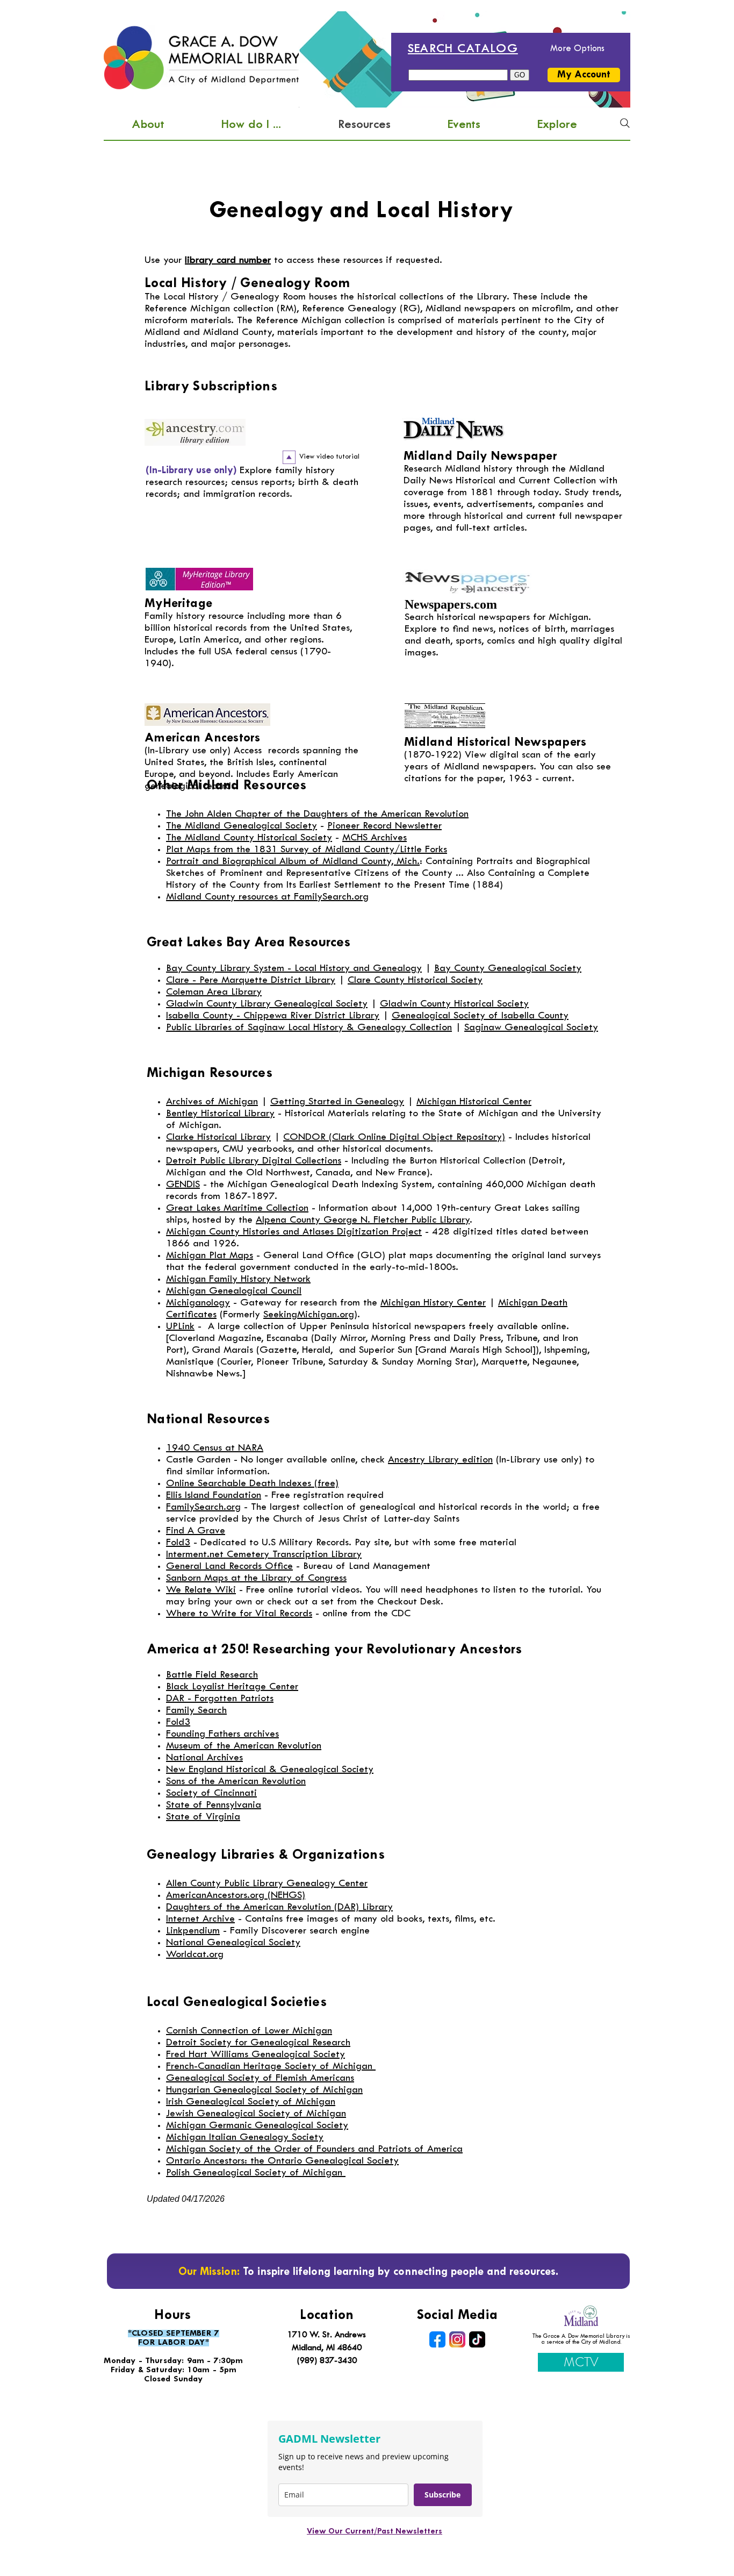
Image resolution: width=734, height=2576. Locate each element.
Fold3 (178, 1543)
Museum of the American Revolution (244, 1746)
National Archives (204, 1758)
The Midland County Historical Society (249, 838)
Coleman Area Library (214, 992)
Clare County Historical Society (415, 980)
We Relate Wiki (201, 1590)
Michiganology (198, 1303)
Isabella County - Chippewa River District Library (273, 1016)
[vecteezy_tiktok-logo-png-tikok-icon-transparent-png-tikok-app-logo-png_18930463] (477, 2339)
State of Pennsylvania (214, 1805)
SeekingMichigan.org (309, 1315)
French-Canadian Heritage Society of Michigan (269, 2067)
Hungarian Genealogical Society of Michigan (264, 2090)
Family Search (196, 1711)
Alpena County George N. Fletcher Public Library (363, 1220)
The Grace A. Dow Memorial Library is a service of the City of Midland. (581, 2339)
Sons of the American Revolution (236, 1782)
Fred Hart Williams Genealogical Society (256, 2055)
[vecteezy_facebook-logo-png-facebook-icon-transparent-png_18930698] (437, 2339)
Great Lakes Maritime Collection (237, 1208)
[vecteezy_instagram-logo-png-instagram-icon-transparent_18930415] (457, 2339)
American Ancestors (203, 738)
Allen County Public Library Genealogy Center (267, 1884)
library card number (228, 261)
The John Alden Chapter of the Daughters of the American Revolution (317, 814)
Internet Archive (200, 1919)
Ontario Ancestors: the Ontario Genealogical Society (282, 2161)
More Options (577, 49)
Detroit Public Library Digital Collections (254, 1161)
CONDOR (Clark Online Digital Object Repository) (394, 1137)
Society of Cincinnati (211, 1793)
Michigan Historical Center (474, 1102)
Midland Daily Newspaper (480, 457)
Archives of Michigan (212, 1102)
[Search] (625, 123)
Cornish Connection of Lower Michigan (249, 2031)
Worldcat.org (195, 1955)
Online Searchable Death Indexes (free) (252, 1484)
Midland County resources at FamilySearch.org (267, 897)
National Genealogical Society (233, 1943)
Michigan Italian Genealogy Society (245, 2138)
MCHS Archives (375, 838)
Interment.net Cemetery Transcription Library (264, 1555)
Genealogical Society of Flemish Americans (260, 2078)
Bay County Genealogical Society (508, 969)
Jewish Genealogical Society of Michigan (256, 2114)
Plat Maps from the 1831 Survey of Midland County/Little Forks (307, 850)
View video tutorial (329, 457)
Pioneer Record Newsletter (384, 826)
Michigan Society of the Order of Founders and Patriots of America (314, 2149)
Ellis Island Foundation (214, 1496)
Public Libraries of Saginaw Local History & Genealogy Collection (309, 1028)
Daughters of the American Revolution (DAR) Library (279, 1907)
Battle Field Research (212, 1675)
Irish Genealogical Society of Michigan (251, 2102)
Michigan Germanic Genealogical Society (257, 2126)
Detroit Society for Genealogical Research (258, 2043)
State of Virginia (203, 1817)
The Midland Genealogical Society (242, 826)
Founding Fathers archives (222, 1734)
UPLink (180, 1327)
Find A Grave (196, 1531)
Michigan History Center (433, 1303)
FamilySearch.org (203, 1507)
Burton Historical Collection (467, 1161)
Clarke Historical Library (218, 1137)
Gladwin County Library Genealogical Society (267, 1004)
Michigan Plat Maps (210, 1256)
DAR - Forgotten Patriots (220, 1699)
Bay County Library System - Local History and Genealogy (294, 969)
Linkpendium (193, 1931)
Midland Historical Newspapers (495, 743)
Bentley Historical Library (220, 1114)
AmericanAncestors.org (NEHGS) (236, 1896)
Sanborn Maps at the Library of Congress (256, 1578)
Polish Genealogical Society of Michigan (254, 2173)
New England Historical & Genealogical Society (270, 1770)
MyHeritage (179, 604)
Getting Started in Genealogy (337, 1102)
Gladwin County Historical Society (454, 1004)
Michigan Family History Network (238, 1279)
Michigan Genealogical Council (234, 1291)
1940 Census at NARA (215, 1448)
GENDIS (183, 1185)
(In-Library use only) (188, 751)
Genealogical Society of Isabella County (480, 1016)
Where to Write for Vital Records (239, 1614)
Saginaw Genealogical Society (531, 1028)
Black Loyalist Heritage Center (232, 1687)
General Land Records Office (229, 1567)
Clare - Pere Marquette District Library (251, 980)
